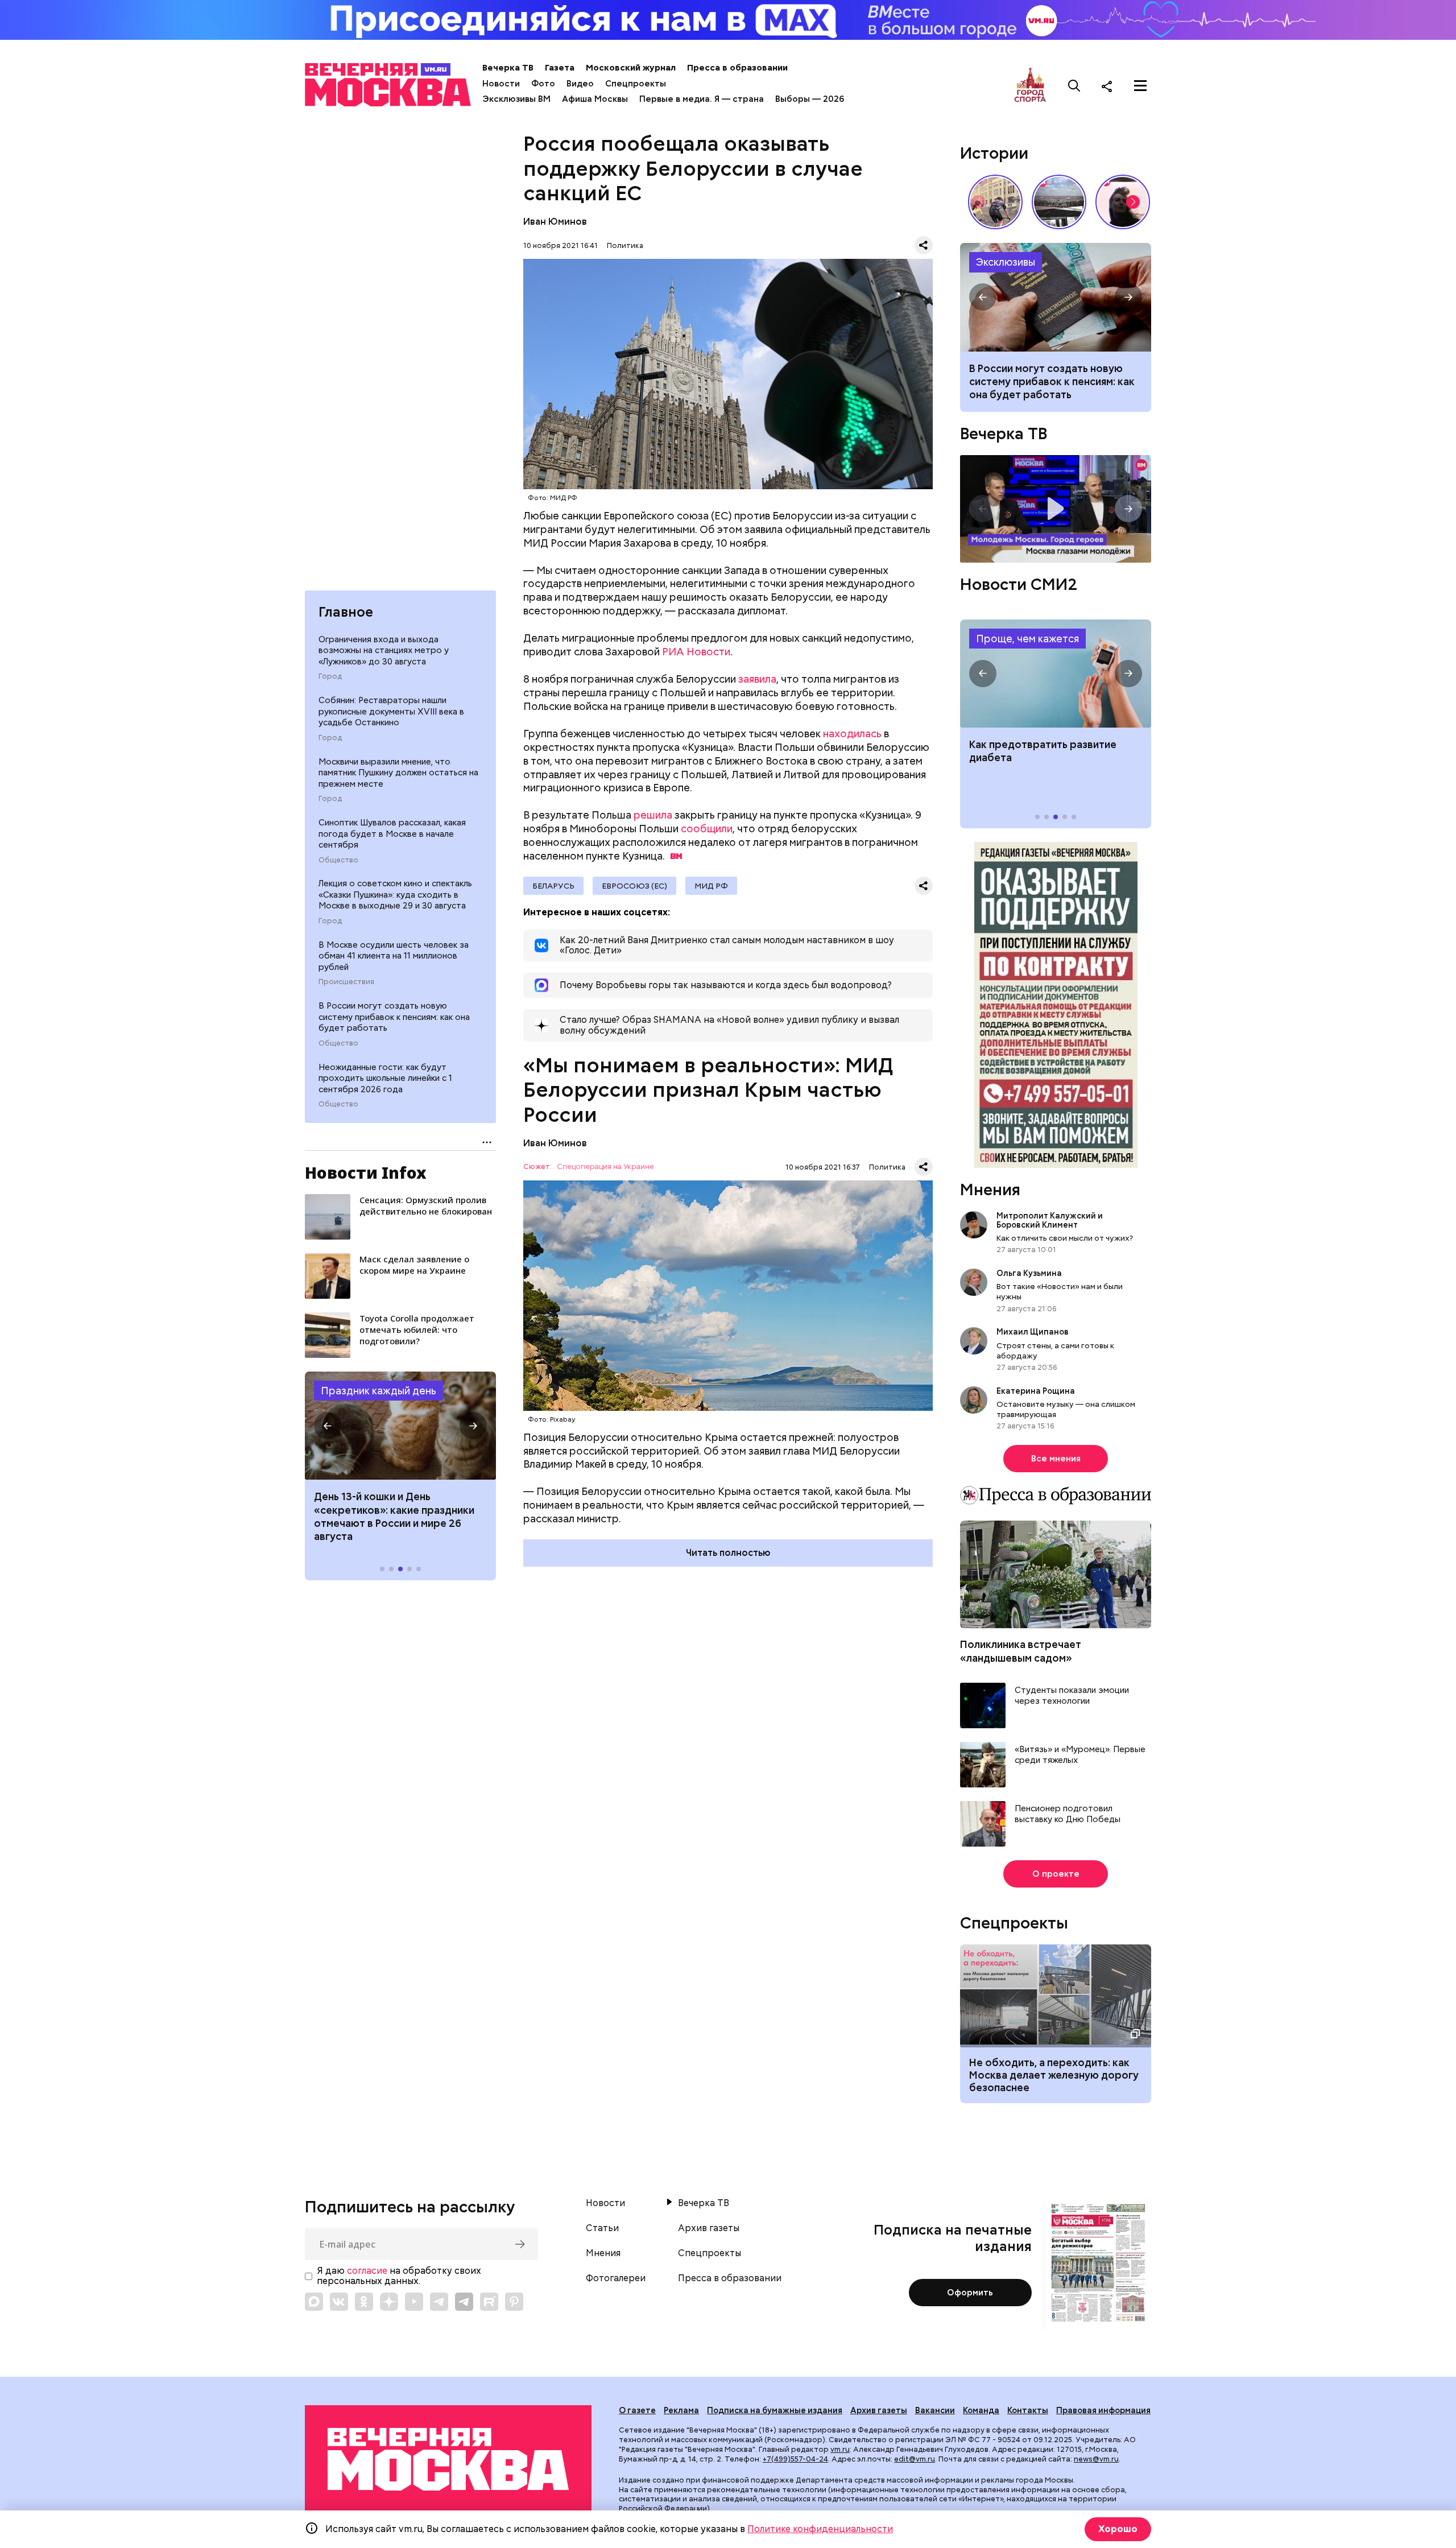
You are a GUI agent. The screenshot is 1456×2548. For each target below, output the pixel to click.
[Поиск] (1074, 86)
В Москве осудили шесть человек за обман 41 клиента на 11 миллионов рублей (394, 956)
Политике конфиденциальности (820, 2529)
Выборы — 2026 (810, 99)
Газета (560, 68)
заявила (757, 679)
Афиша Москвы (595, 99)
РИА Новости (696, 652)
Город (330, 676)
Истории (994, 153)
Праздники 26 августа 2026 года (400, 1426)
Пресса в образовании (737, 68)
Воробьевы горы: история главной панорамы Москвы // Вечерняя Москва (1059, 202)
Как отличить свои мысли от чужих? (1065, 1238)
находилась (852, 734)
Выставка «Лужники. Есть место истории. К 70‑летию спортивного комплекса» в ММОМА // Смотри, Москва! (995, 202)
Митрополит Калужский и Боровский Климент (1050, 1220)
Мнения (990, 1190)
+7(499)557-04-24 (795, 2459)
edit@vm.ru (915, 2459)
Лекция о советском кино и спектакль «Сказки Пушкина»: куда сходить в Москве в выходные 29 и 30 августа (395, 895)
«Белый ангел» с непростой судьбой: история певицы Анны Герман (1123, 202)
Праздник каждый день (379, 1391)
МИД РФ (711, 886)
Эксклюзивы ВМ (516, 99)
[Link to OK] (364, 2302)
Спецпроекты (636, 84)
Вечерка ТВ (508, 68)
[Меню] (1140, 86)
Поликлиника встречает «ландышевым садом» (1021, 1651)
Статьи (602, 2228)
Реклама (681, 2410)
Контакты (1028, 2410)
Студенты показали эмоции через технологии (1072, 1696)
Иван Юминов (555, 222)
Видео (580, 84)
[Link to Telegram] (439, 2302)
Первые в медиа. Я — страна (702, 99)
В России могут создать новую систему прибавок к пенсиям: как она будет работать (394, 1017)
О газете (637, 2410)
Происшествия (346, 982)
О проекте (1056, 1874)
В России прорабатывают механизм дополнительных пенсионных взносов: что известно (1056, 297)
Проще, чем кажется (1027, 639)
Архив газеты (709, 2228)
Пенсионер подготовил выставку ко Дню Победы (1068, 1814)
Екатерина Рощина (1036, 1391)
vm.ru (840, 2449)
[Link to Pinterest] (514, 2302)
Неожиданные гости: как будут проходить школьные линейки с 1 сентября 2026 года (385, 1078)
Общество (338, 860)
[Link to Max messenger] (314, 2302)
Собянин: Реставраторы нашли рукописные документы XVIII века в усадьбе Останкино (391, 711)
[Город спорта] (1030, 86)
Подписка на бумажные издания (775, 2410)
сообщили (707, 829)
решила (653, 815)
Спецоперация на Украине (605, 1167)
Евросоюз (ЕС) (634, 886)
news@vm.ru (1096, 2459)
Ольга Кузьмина (1031, 1273)
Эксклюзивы (1006, 262)
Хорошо (1118, 2529)
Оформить (970, 2293)
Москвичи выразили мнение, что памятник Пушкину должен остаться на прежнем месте (398, 773)
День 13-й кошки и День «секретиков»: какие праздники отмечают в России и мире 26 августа (394, 1516)
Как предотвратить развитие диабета (1056, 674)
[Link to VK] (339, 2302)
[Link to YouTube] (414, 2302)
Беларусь (553, 886)
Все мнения (1056, 1459)
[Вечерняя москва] (448, 2460)
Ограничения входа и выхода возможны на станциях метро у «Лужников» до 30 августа (384, 651)
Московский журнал (631, 68)
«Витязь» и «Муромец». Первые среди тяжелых (1080, 1755)
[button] (328, 1426)
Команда (981, 2410)
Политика (625, 245)
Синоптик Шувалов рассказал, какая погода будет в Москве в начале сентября (392, 834)
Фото (543, 84)
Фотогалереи (616, 2278)
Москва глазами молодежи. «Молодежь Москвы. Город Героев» (1056, 509)
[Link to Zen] (389, 2302)
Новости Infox (366, 1172)
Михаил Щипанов (1033, 1332)
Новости (501, 84)
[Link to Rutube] (489, 2302)
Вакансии (935, 2410)
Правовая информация (1103, 2410)
